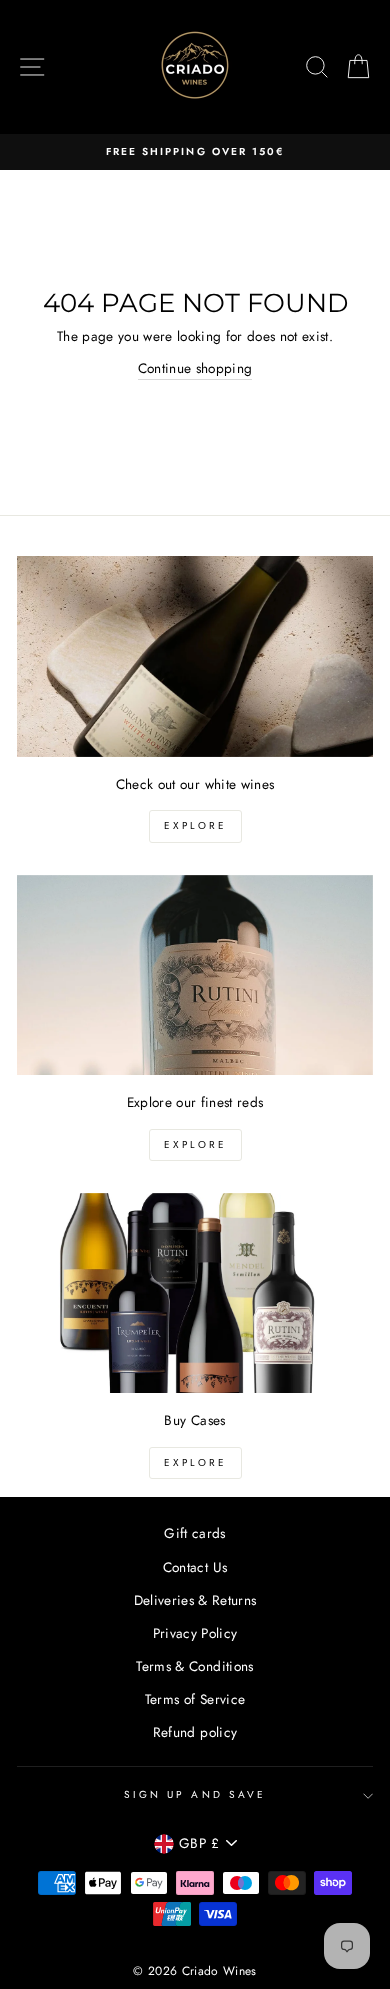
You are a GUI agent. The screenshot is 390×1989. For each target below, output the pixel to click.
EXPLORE (195, 825)
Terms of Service (195, 1699)
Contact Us (195, 1567)
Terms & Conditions (194, 1666)
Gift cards (194, 1533)
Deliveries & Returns (195, 1600)
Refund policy (195, 1732)
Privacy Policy (195, 1633)
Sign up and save (195, 1794)
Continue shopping (195, 368)
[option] (195, 152)
